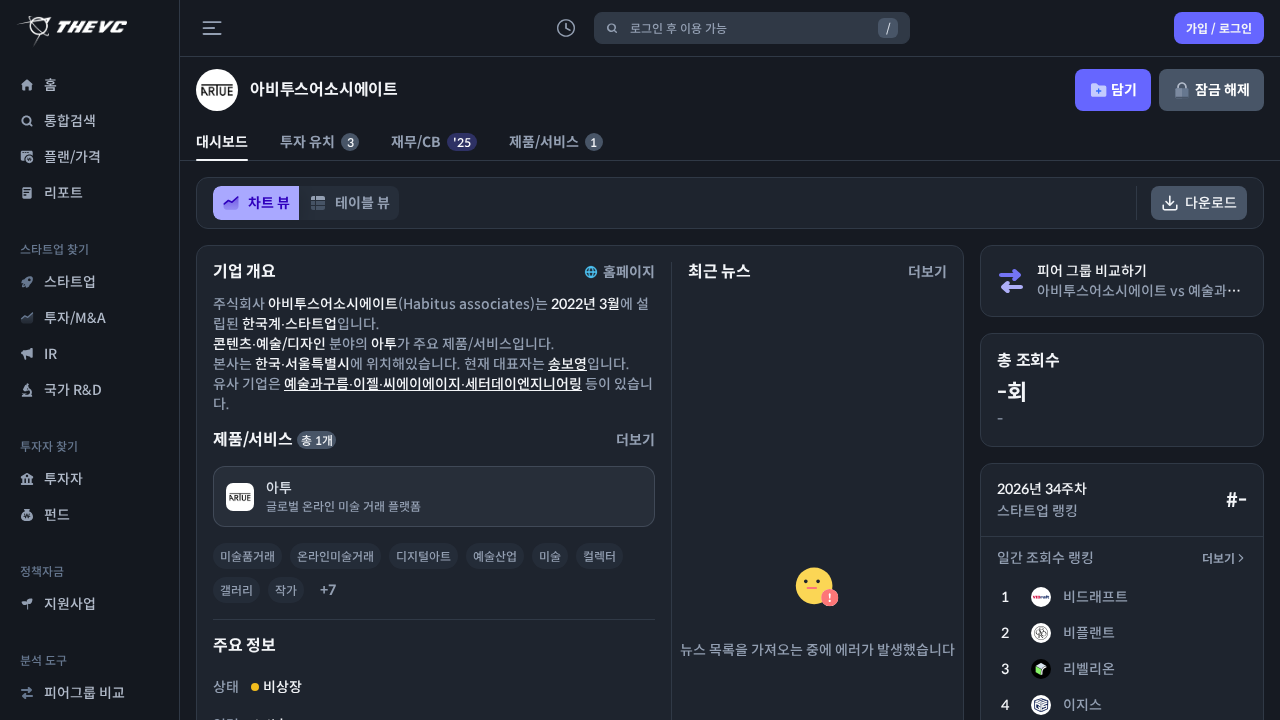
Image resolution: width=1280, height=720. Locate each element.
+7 (328, 590)
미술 (550, 556)
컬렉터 (599, 556)
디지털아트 (423, 556)
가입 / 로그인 (1219, 28)
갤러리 (236, 590)
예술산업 (495, 556)
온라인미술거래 (335, 556)
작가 (286, 590)
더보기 (1218, 558)
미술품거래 (247, 556)
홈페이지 (629, 272)
